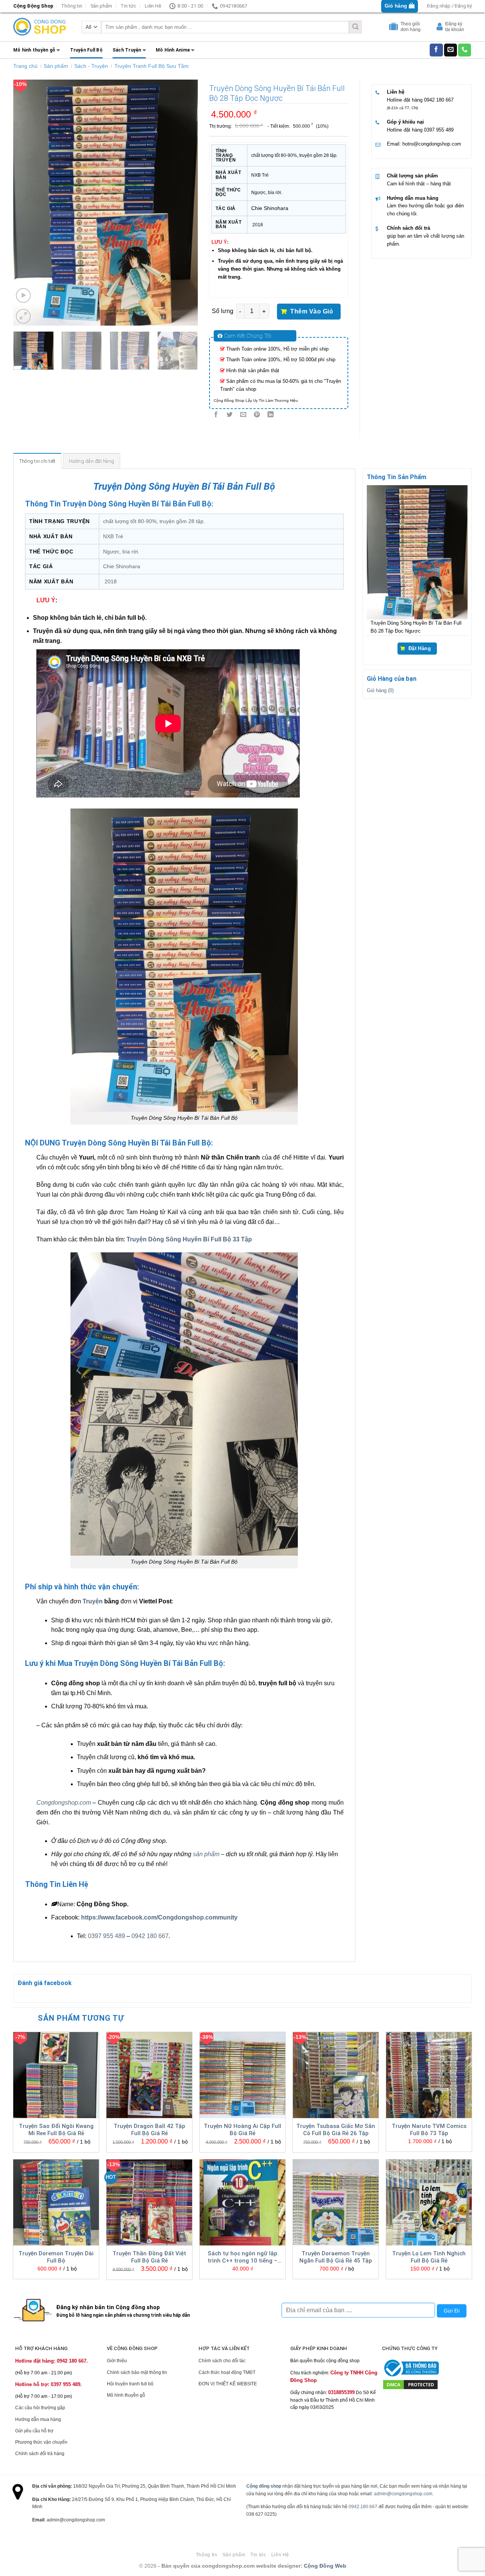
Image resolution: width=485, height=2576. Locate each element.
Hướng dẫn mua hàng (413, 198)
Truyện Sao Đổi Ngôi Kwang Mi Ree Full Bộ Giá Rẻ (56, 2130)
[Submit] (355, 27)
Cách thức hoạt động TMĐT (227, 2372)
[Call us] (465, 50)
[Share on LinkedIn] (271, 415)
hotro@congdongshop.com (432, 144)
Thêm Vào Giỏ (312, 311)
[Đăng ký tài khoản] (440, 28)
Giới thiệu (117, 2361)
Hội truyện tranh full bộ (130, 2384)
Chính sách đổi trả (408, 228)
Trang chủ (25, 66)
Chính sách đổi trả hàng (40, 2454)
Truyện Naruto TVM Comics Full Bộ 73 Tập (429, 2130)
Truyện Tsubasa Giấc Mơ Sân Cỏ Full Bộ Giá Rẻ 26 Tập (336, 2130)
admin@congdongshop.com (403, 2494)
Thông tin (72, 6)
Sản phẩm (101, 6)
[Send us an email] (451, 50)
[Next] (185, 202)
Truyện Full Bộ (86, 50)
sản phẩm (206, 1854)
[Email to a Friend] (243, 415)
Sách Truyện (127, 50)
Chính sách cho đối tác (222, 2361)
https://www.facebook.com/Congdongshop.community (159, 1917)
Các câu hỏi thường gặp (40, 2408)
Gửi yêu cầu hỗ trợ (34, 2431)
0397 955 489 (439, 130)
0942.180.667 (363, 2507)
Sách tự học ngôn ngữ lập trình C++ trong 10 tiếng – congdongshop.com (242, 2258)
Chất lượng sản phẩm (412, 176)
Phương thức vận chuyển (41, 2442)
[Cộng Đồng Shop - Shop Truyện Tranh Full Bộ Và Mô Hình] (40, 27)
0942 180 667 (439, 100)
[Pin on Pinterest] (257, 415)
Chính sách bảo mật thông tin (137, 2372)
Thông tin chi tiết (38, 461)
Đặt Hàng (420, 649)
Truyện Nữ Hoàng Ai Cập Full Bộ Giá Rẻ (242, 2130)
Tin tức (128, 6)
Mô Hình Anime (173, 50)
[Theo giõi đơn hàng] (394, 28)
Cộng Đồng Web (325, 2566)
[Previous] (27, 202)
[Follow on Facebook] (436, 50)
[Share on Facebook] (216, 415)
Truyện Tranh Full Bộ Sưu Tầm (152, 66)
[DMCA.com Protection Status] (410, 2384)
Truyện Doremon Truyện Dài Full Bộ (56, 2257)
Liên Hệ (153, 6)
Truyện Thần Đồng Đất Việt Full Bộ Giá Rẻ (149, 2257)
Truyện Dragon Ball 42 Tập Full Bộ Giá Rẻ (149, 2130)
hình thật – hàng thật (428, 184)
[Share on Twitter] (229, 415)
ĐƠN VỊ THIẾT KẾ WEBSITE (228, 2384)
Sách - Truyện (91, 66)
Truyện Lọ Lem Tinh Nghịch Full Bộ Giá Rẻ (429, 2257)
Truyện (93, 1601)
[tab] (38, 461)
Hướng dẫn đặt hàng (92, 461)
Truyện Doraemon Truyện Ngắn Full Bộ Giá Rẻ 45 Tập (336, 2257)
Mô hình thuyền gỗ (34, 50)
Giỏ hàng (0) (380, 690)
